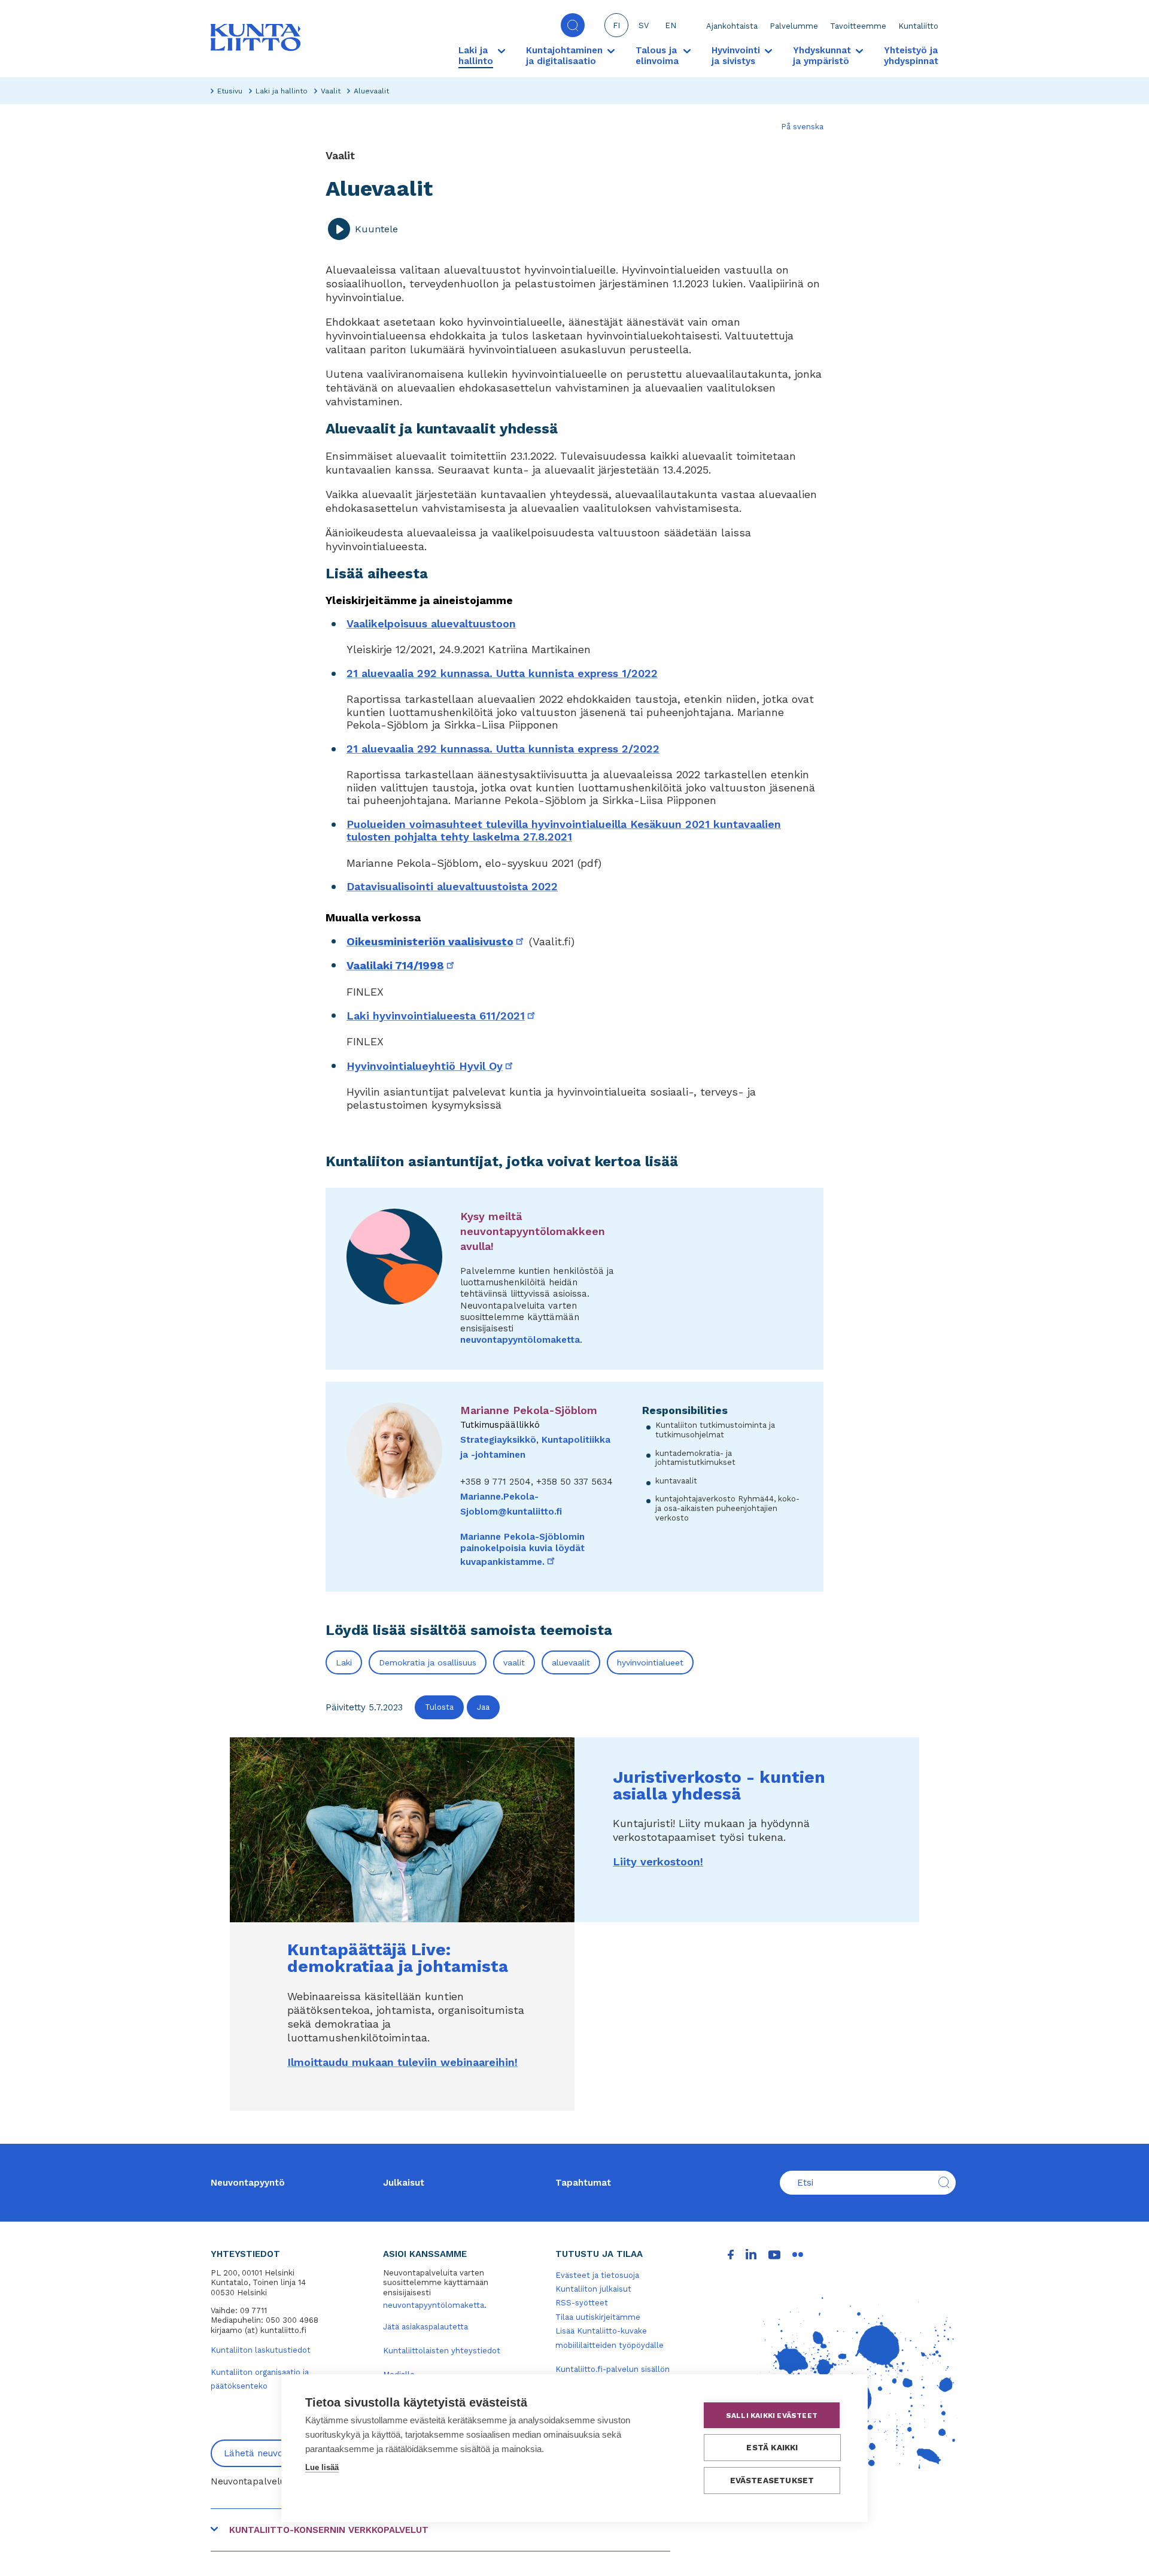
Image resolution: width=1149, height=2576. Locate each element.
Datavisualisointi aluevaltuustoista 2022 (452, 886)
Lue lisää (322, 2467)
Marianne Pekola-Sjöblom (529, 1410)
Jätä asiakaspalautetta (425, 2327)
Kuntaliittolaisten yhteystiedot (442, 2351)
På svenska (802, 127)
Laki (344, 1662)
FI (616, 25)
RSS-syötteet (582, 2303)
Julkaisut (404, 2183)
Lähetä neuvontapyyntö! (277, 2453)
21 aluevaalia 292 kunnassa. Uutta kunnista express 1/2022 (502, 673)
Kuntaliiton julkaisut (593, 2289)
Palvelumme (794, 26)
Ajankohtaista (732, 26)
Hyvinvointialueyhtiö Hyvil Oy (431, 1066)
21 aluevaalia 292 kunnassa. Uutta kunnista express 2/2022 (503, 749)
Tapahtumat (583, 2183)
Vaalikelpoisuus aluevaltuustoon (431, 623)
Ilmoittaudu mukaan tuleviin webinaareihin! (402, 2062)
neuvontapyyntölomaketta (520, 1340)
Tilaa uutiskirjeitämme (598, 2317)
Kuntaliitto (918, 26)
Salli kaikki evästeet (772, 2416)
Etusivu (230, 91)
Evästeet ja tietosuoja (597, 2275)
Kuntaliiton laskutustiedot (261, 2350)
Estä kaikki (772, 2447)
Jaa (483, 1707)
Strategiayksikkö (498, 1440)
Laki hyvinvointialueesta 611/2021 (442, 1016)
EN (671, 25)
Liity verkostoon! (658, 1862)
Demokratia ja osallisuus (428, 1662)
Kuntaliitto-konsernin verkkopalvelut (329, 2530)
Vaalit (331, 91)
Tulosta (439, 1707)
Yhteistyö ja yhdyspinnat (911, 56)
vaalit (514, 1662)
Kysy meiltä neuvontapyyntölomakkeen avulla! (533, 1231)
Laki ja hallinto (282, 91)
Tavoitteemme (858, 26)
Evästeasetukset (772, 2480)
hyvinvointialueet (650, 1662)
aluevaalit (571, 1662)
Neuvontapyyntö (248, 2183)
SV (644, 25)
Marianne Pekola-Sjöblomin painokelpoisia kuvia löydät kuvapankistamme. (522, 1549)
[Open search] (573, 25)
